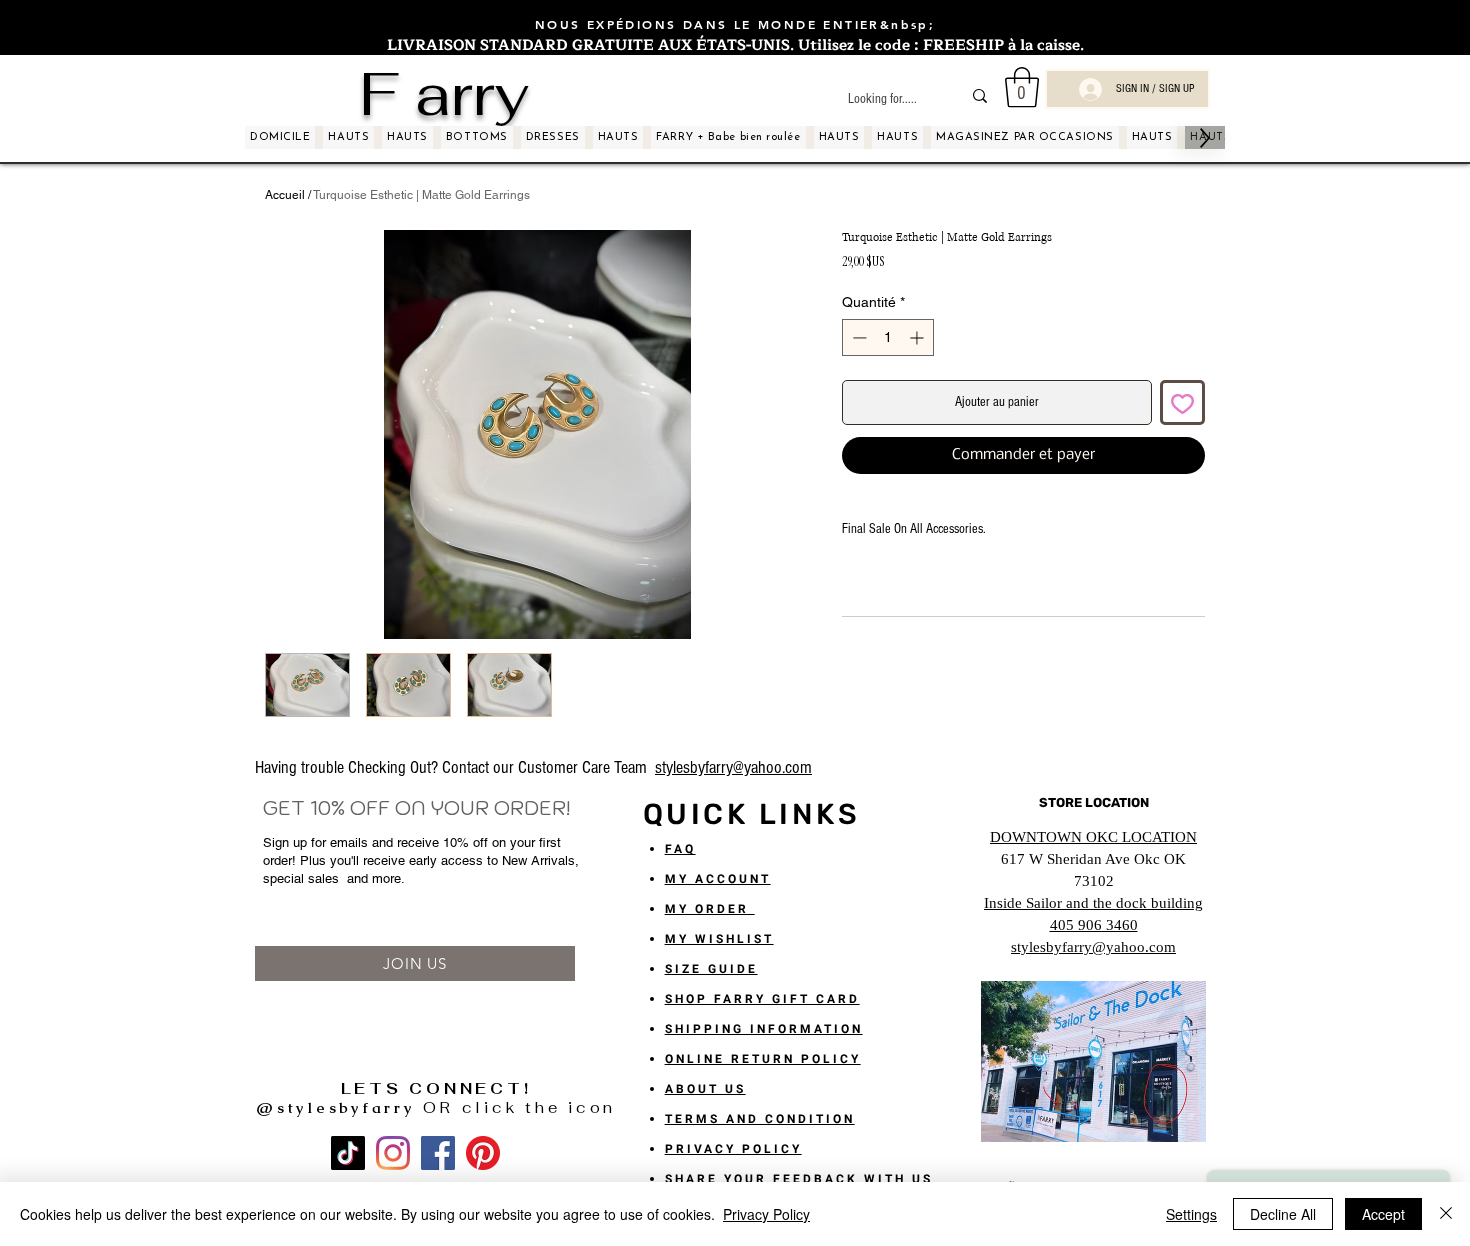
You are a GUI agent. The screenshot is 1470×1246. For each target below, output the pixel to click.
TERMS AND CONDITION (760, 1119)
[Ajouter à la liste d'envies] (1182, 402)
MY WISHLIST (719, 939)
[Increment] (918, 337)
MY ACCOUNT (718, 879)
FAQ (680, 849)
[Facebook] (438, 1153)
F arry (444, 94)
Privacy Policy (766, 1214)
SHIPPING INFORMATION (764, 1029)
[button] (1022, 87)
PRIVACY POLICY (733, 1149)
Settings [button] (1191, 1214)
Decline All (1283, 1214)
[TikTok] (348, 1153)
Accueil (285, 195)
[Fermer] (1446, 1214)
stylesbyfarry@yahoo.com (733, 767)
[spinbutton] (888, 337)
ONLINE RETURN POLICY (763, 1059)
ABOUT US (705, 1089)
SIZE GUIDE (711, 969)
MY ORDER (710, 909)
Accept (1383, 1214)
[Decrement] (857, 337)
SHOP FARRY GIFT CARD (762, 999)
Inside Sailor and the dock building (1093, 903)
